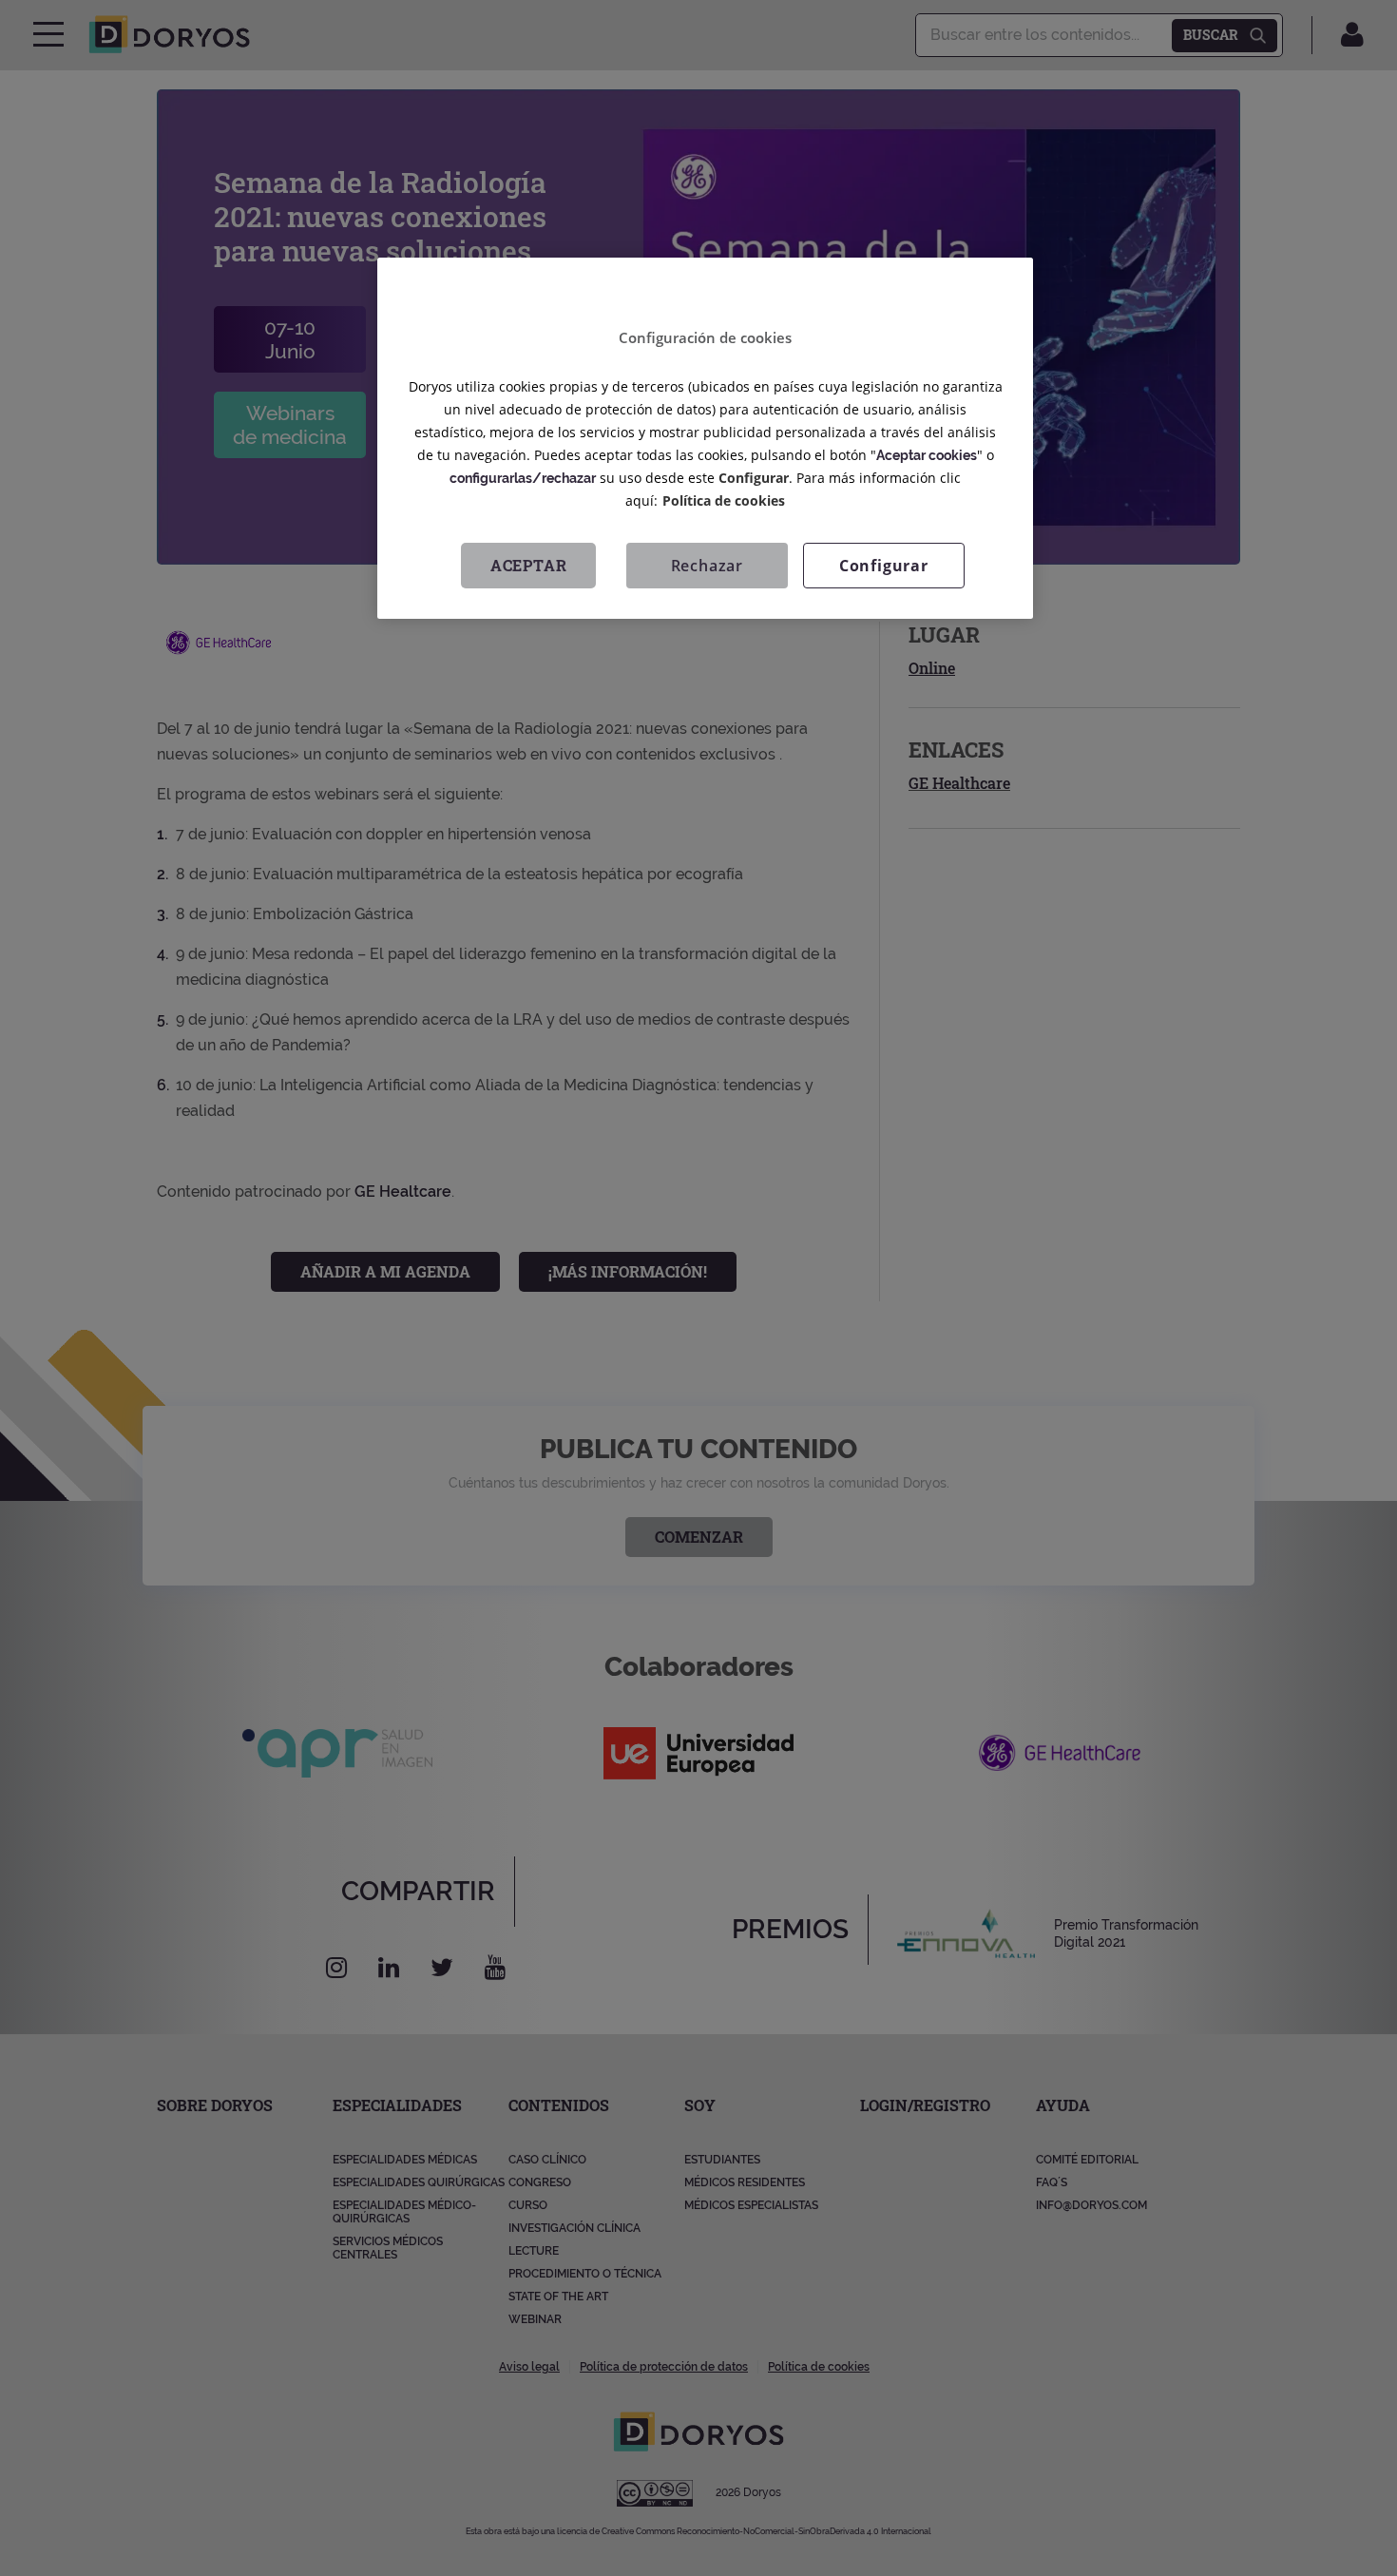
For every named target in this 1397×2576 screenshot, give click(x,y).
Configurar (884, 567)
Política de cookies (724, 501)
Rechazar (707, 567)
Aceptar (529, 566)
